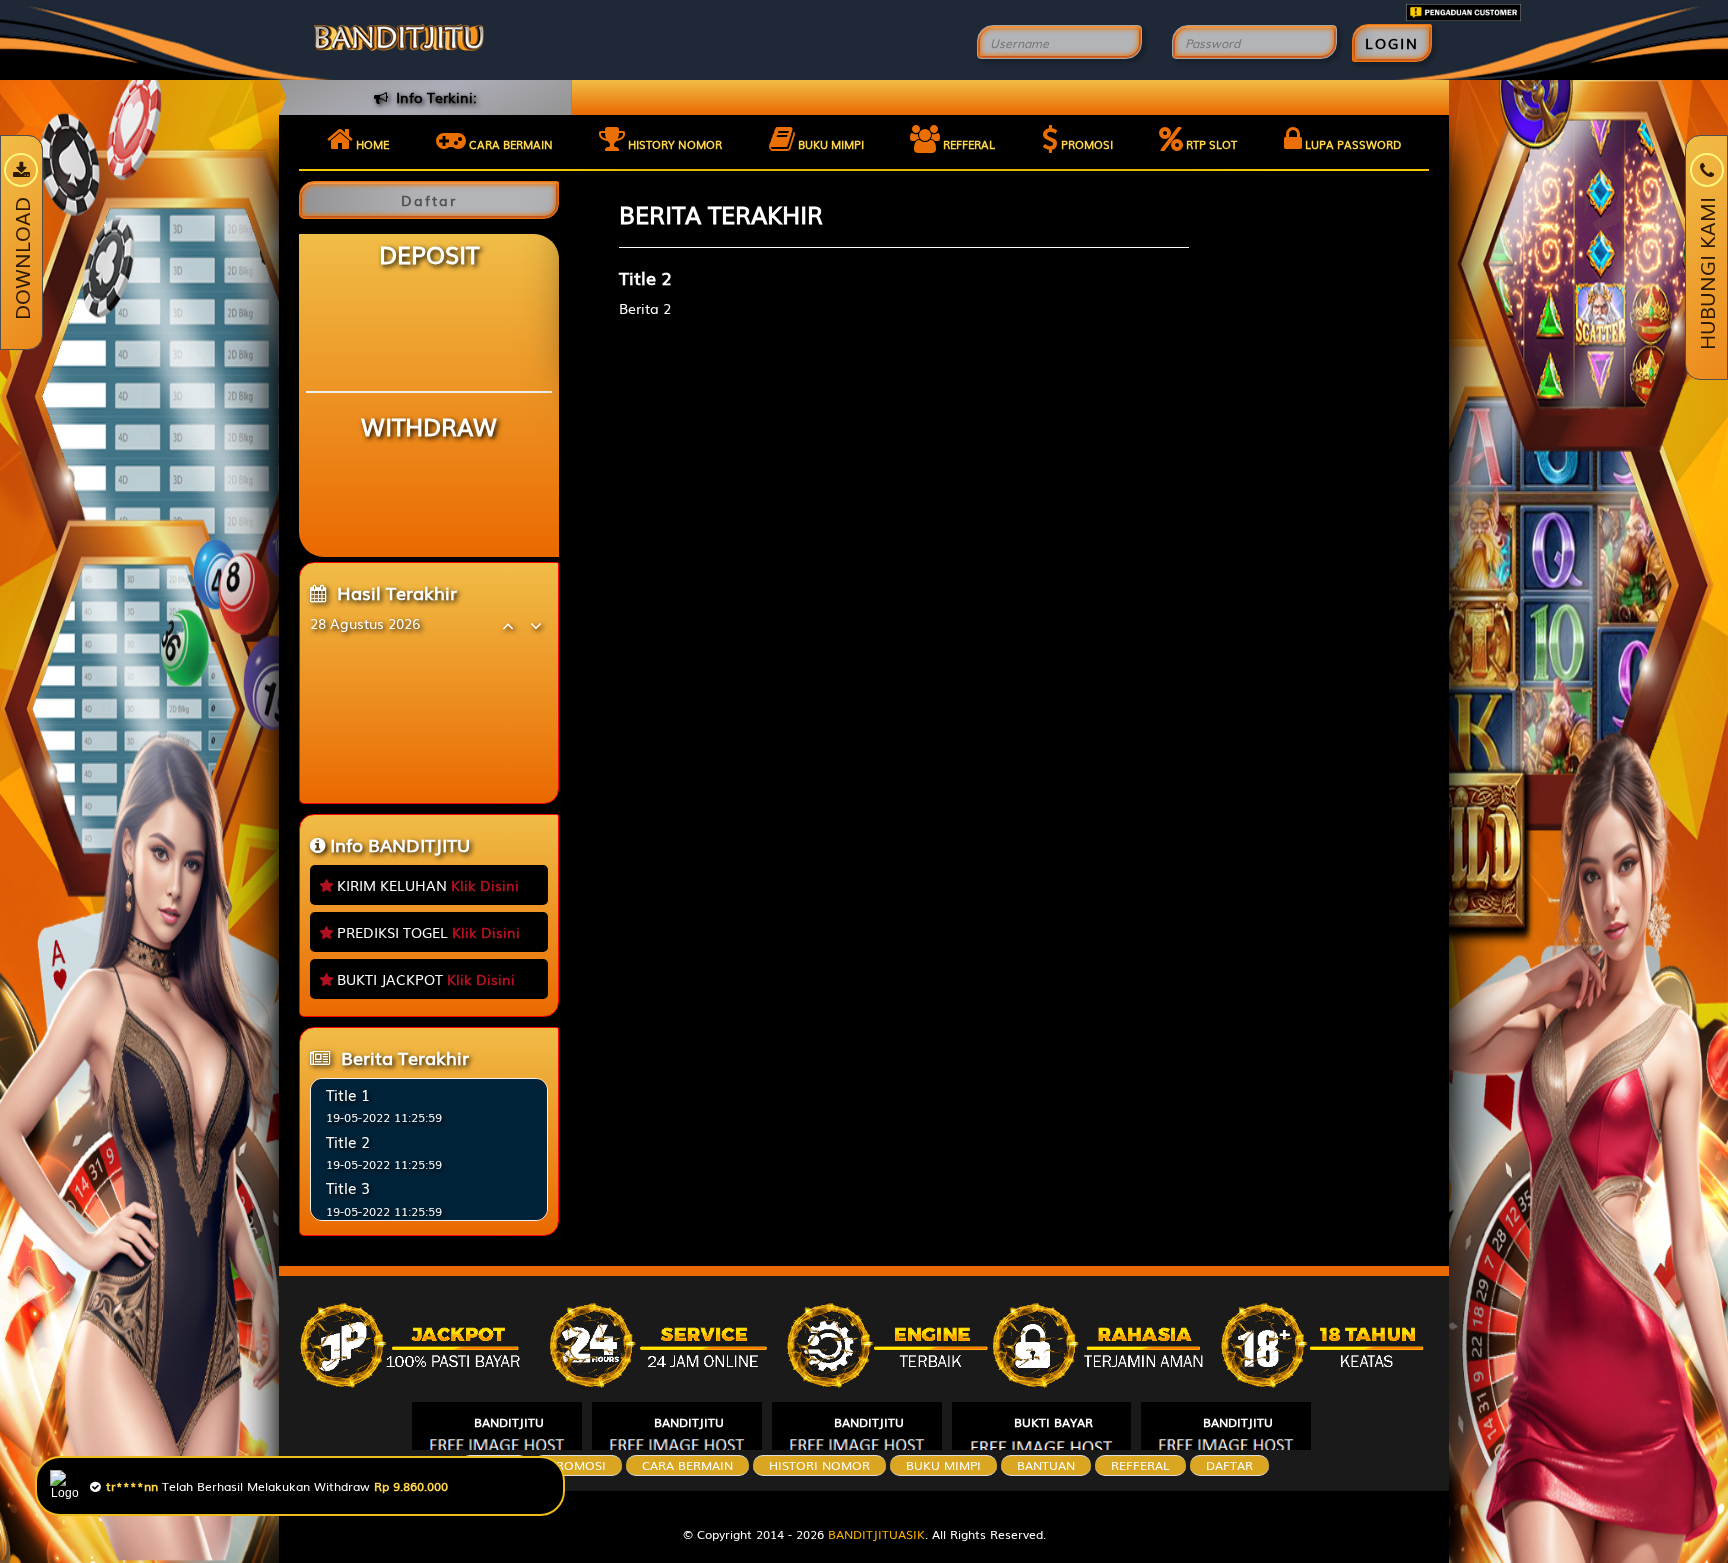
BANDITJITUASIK (876, 1534)
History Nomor (673, 144)
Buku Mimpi (829, 144)
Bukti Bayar (1053, 1422)
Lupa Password (1351, 144)
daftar (1229, 1465)
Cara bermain (509, 144)
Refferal (967, 144)
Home (371, 144)
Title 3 (348, 1187)
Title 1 (348, 1094)
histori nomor (819, 1465)
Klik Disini (485, 885)
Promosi (1085, 144)
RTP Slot (1210, 144)
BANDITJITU (509, 1422)
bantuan (1046, 1465)
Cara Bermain (687, 1465)
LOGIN (1392, 43)
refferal (1140, 1465)
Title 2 (348, 1141)
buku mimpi (943, 1465)
